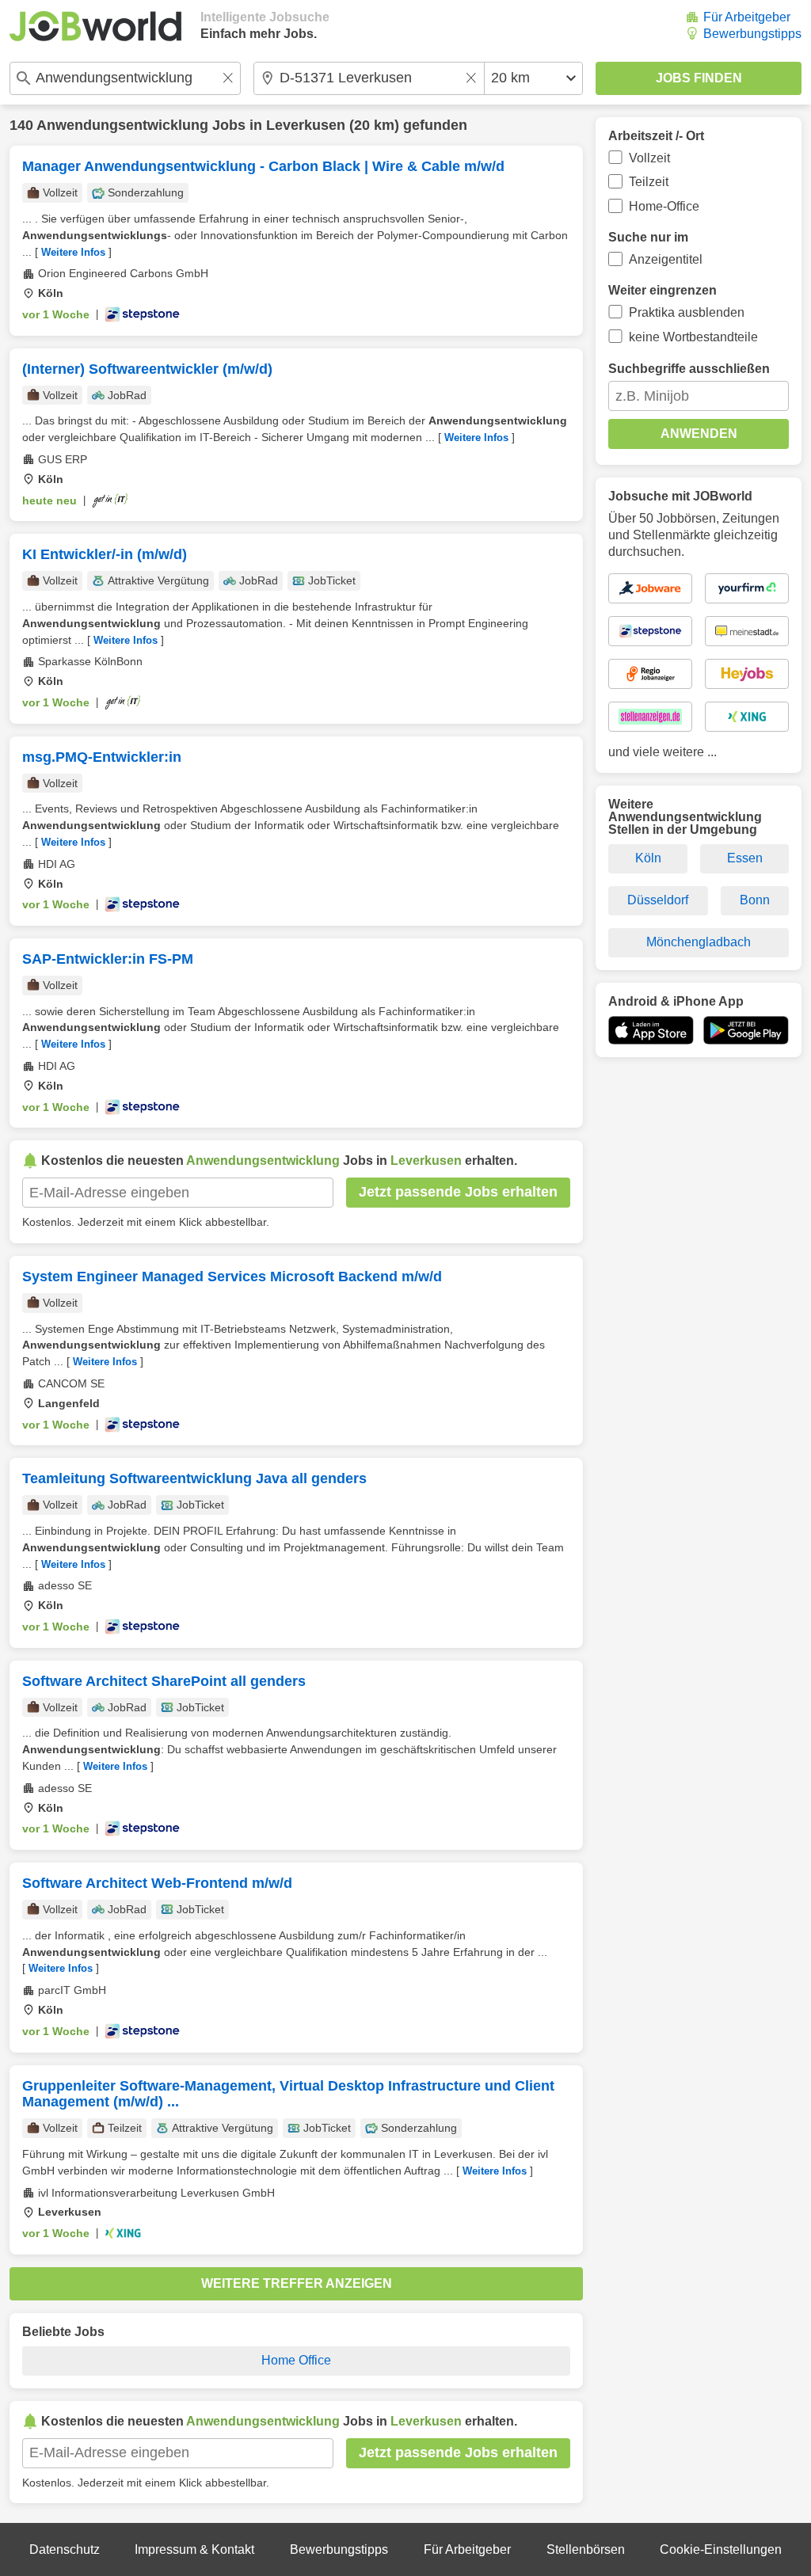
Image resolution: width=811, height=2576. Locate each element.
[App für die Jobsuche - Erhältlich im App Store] (651, 1030)
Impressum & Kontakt (194, 2549)
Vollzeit (649, 158)
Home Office (296, 2360)
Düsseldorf (658, 900)
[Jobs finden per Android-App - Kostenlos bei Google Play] (746, 1030)
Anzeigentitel (666, 259)
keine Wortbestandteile (693, 337)
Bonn (755, 900)
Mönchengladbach (699, 942)
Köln (648, 858)
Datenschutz (65, 2549)
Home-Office (664, 206)
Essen (745, 858)
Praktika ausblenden (687, 312)
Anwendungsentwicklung (122, 125)
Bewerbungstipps (752, 34)
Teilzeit (649, 182)
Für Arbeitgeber (747, 17)
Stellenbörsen (586, 2549)
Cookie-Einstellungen (721, 2549)
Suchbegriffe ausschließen (689, 369)
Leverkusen (306, 125)
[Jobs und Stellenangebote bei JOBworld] (95, 26)
